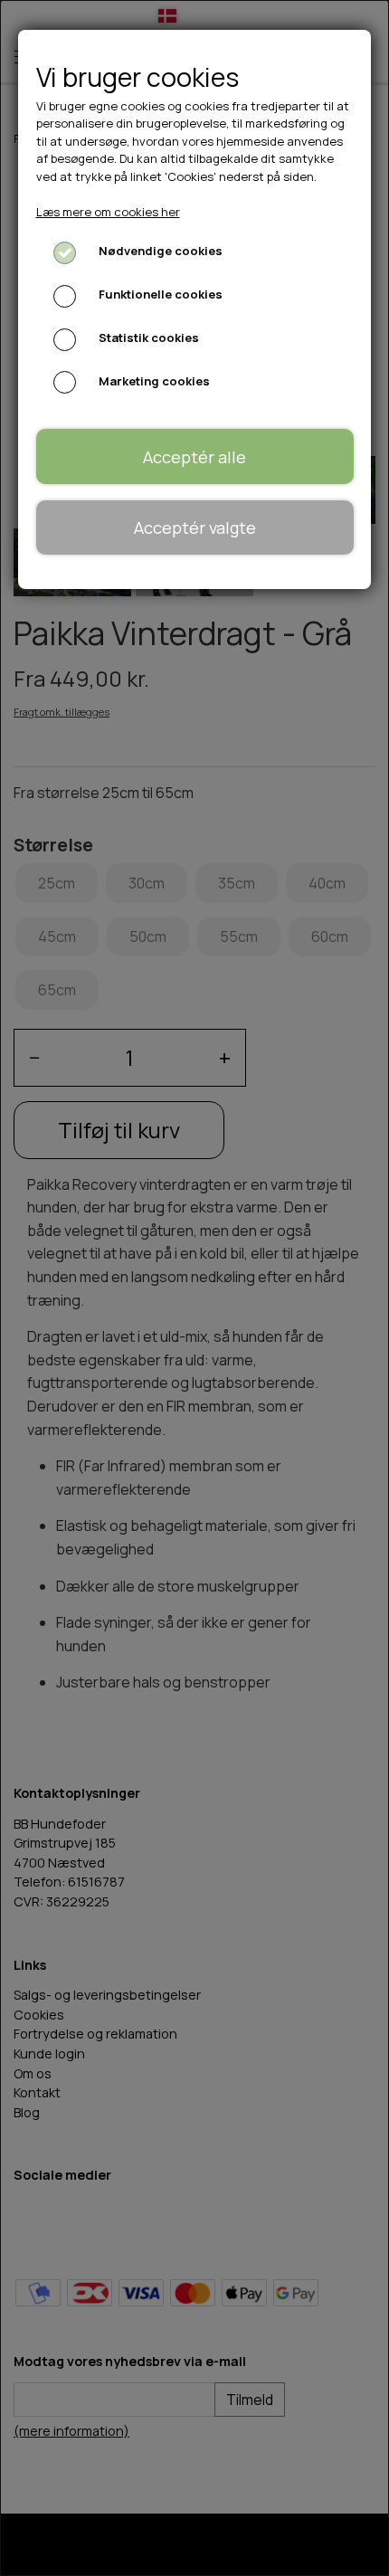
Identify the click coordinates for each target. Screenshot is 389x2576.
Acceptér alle (194, 457)
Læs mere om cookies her (108, 212)
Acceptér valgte (195, 528)
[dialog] (194, 1288)
